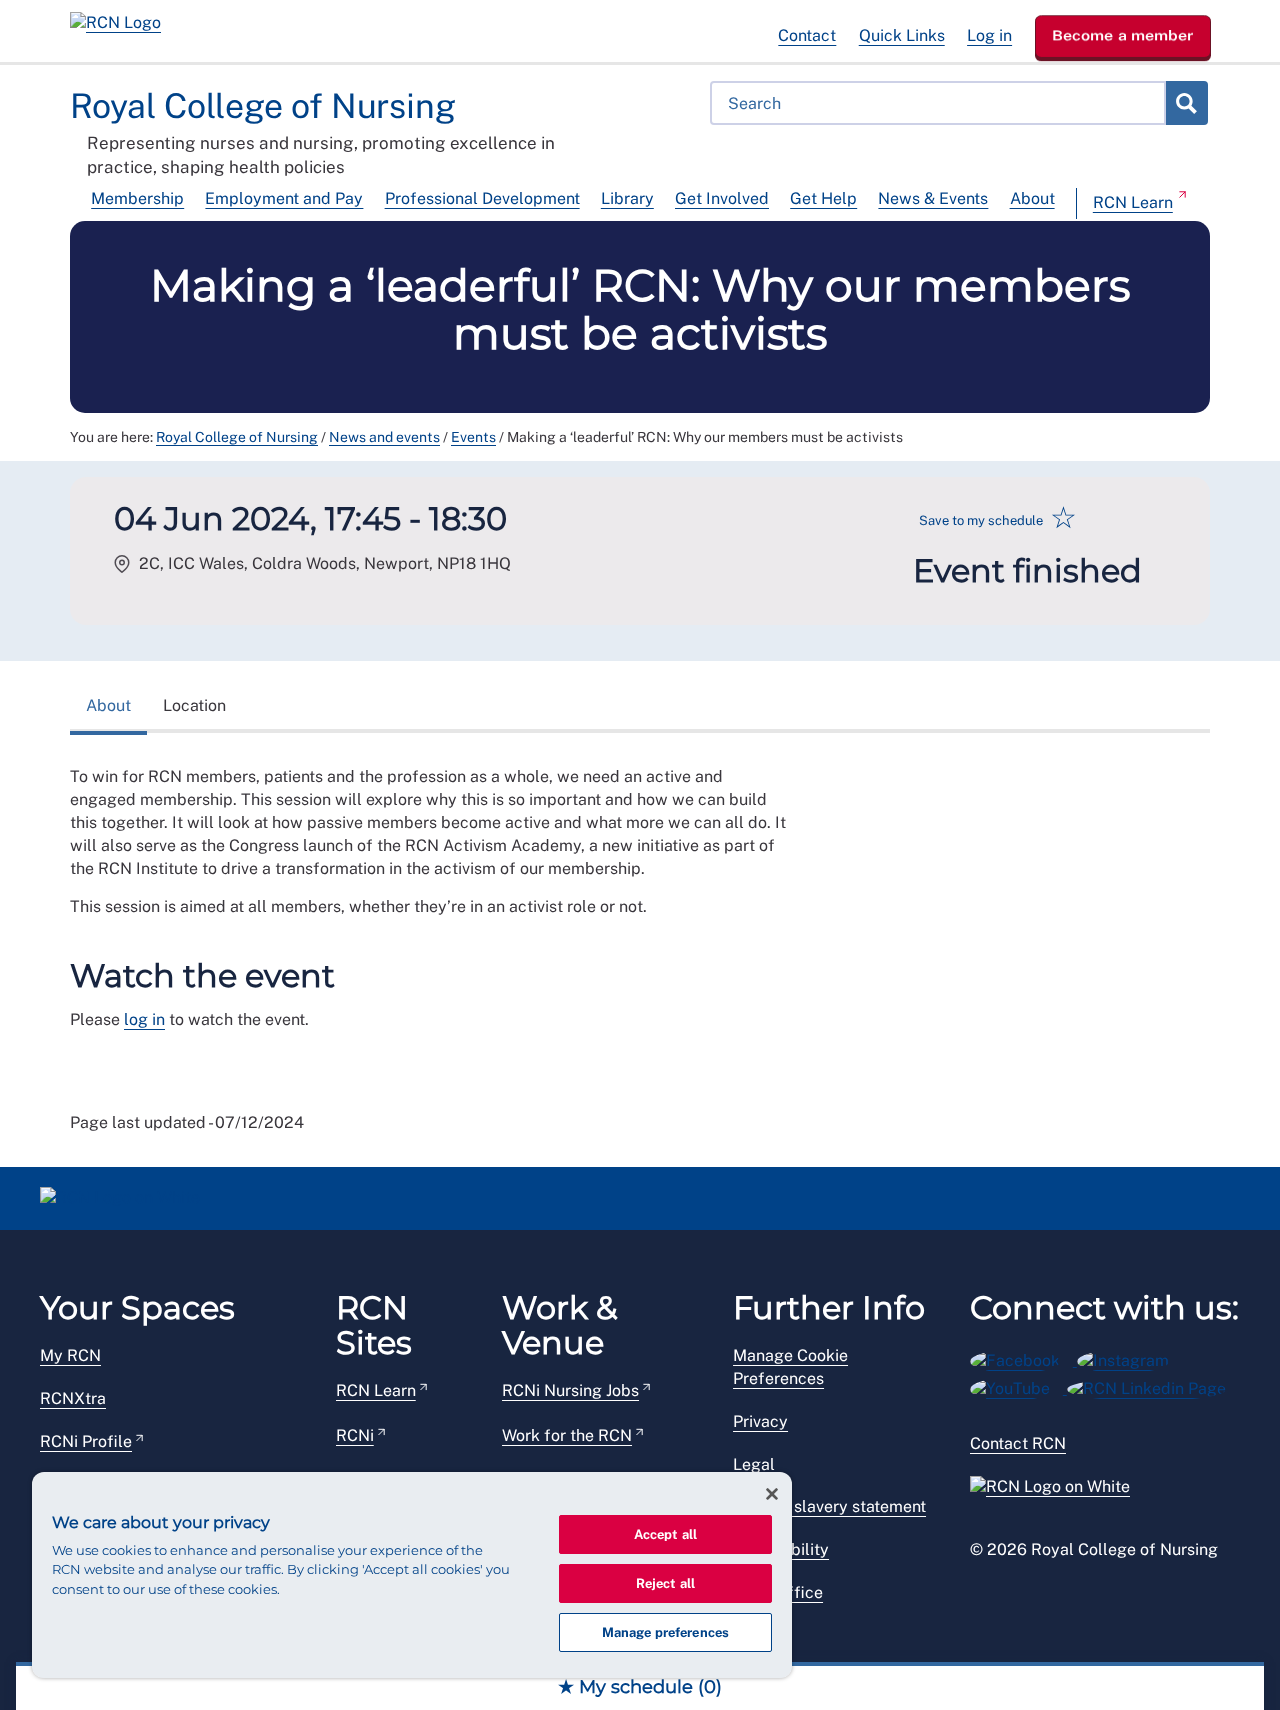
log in (144, 1019)
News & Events (933, 198)
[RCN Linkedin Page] (1153, 1385)
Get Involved (722, 198)
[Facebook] (1023, 1357)
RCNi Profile (86, 1441)
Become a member (1123, 35)
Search (1186, 103)
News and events (384, 437)
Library (627, 198)
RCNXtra (73, 1398)
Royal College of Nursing (237, 437)
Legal (754, 1464)
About (1032, 198)
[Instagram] (1129, 1357)
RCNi (355, 1435)
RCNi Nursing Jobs (570, 1390)
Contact (807, 35)
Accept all (665, 1534)
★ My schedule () (640, 1687)
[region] (412, 1575)
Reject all (665, 1583)
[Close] (772, 1494)
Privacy (760, 1421)
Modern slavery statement (829, 1506)
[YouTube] (1018, 1385)
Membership (137, 198)
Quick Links (902, 35)
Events (473, 437)
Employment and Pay (284, 198)
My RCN (70, 1355)
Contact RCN (1018, 1443)
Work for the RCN (567, 1435)
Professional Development (482, 198)
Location (194, 705)
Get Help (823, 198)
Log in (989, 35)
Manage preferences (665, 1632)
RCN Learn (1133, 202)
